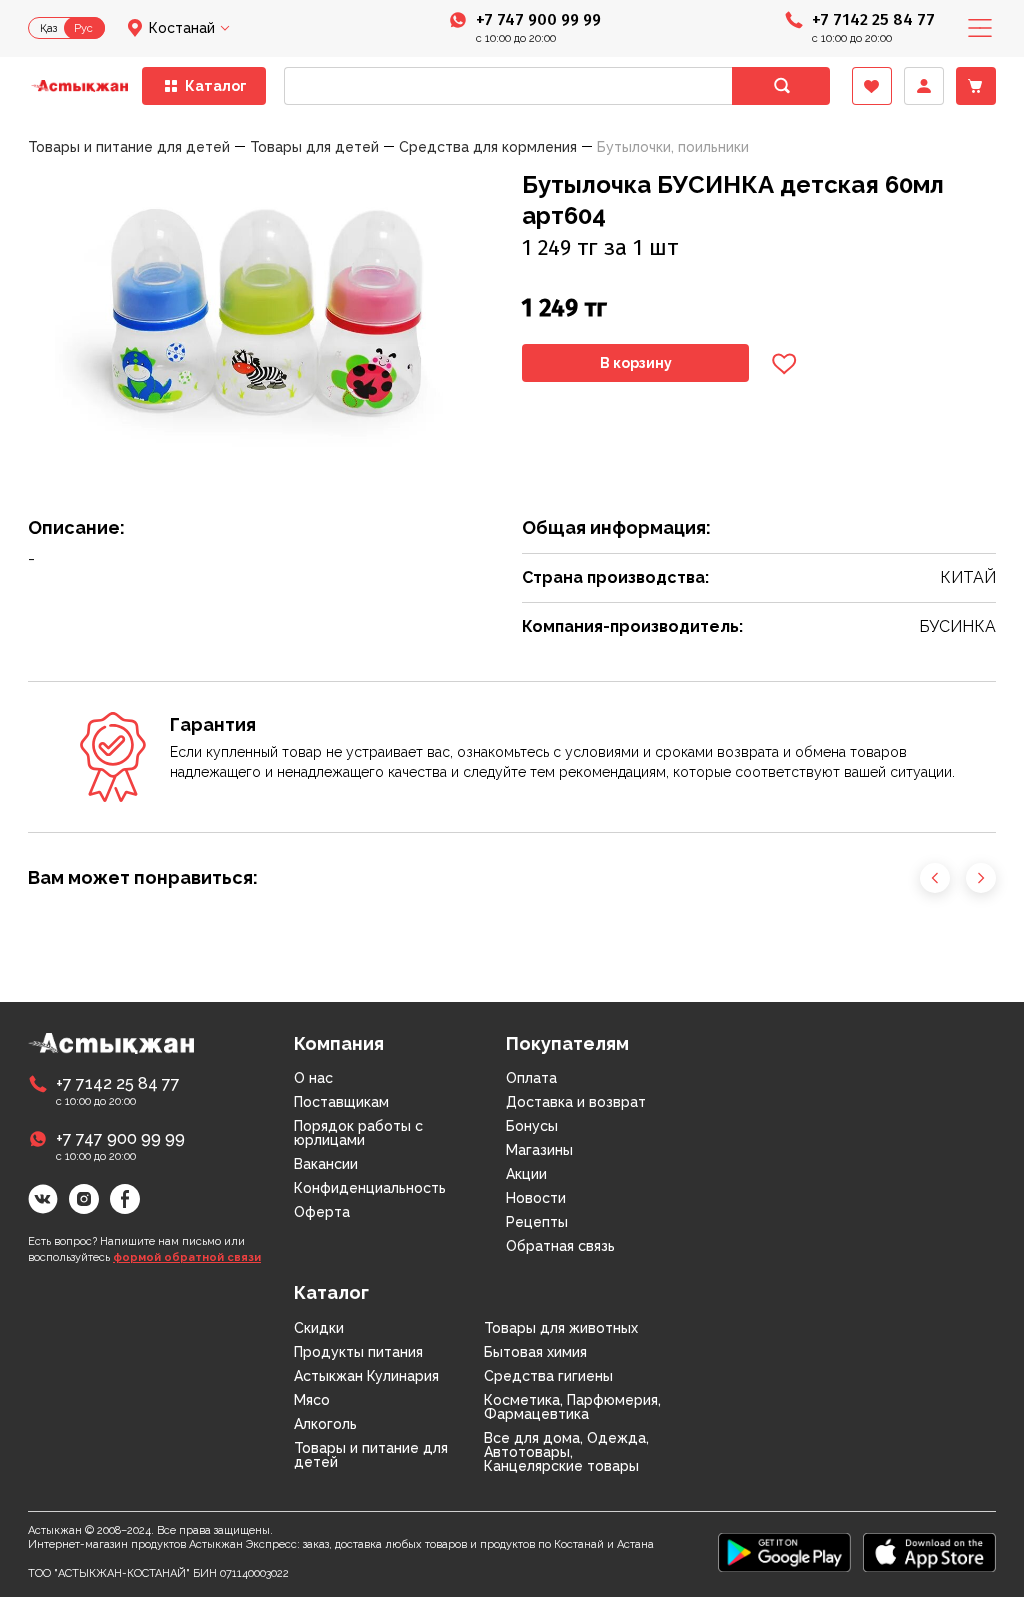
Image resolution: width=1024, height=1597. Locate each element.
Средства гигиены (548, 1376)
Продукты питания (358, 1352)
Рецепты (537, 1222)
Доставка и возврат (576, 1102)
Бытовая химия (535, 1352)
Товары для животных (561, 1328)
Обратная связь (560, 1246)
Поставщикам (341, 1102)
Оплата (531, 1078)
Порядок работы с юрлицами (358, 1133)
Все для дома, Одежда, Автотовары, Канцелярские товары (566, 1452)
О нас (313, 1078)
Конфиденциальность (370, 1188)
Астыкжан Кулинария (366, 1376)
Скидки (319, 1328)
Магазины (539, 1150)
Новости (536, 1198)
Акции (526, 1174)
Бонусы (532, 1126)
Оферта (322, 1212)
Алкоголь (325, 1424)
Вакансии (326, 1164)
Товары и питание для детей (371, 1455)
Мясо (312, 1400)
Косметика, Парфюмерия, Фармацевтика (572, 1407)
